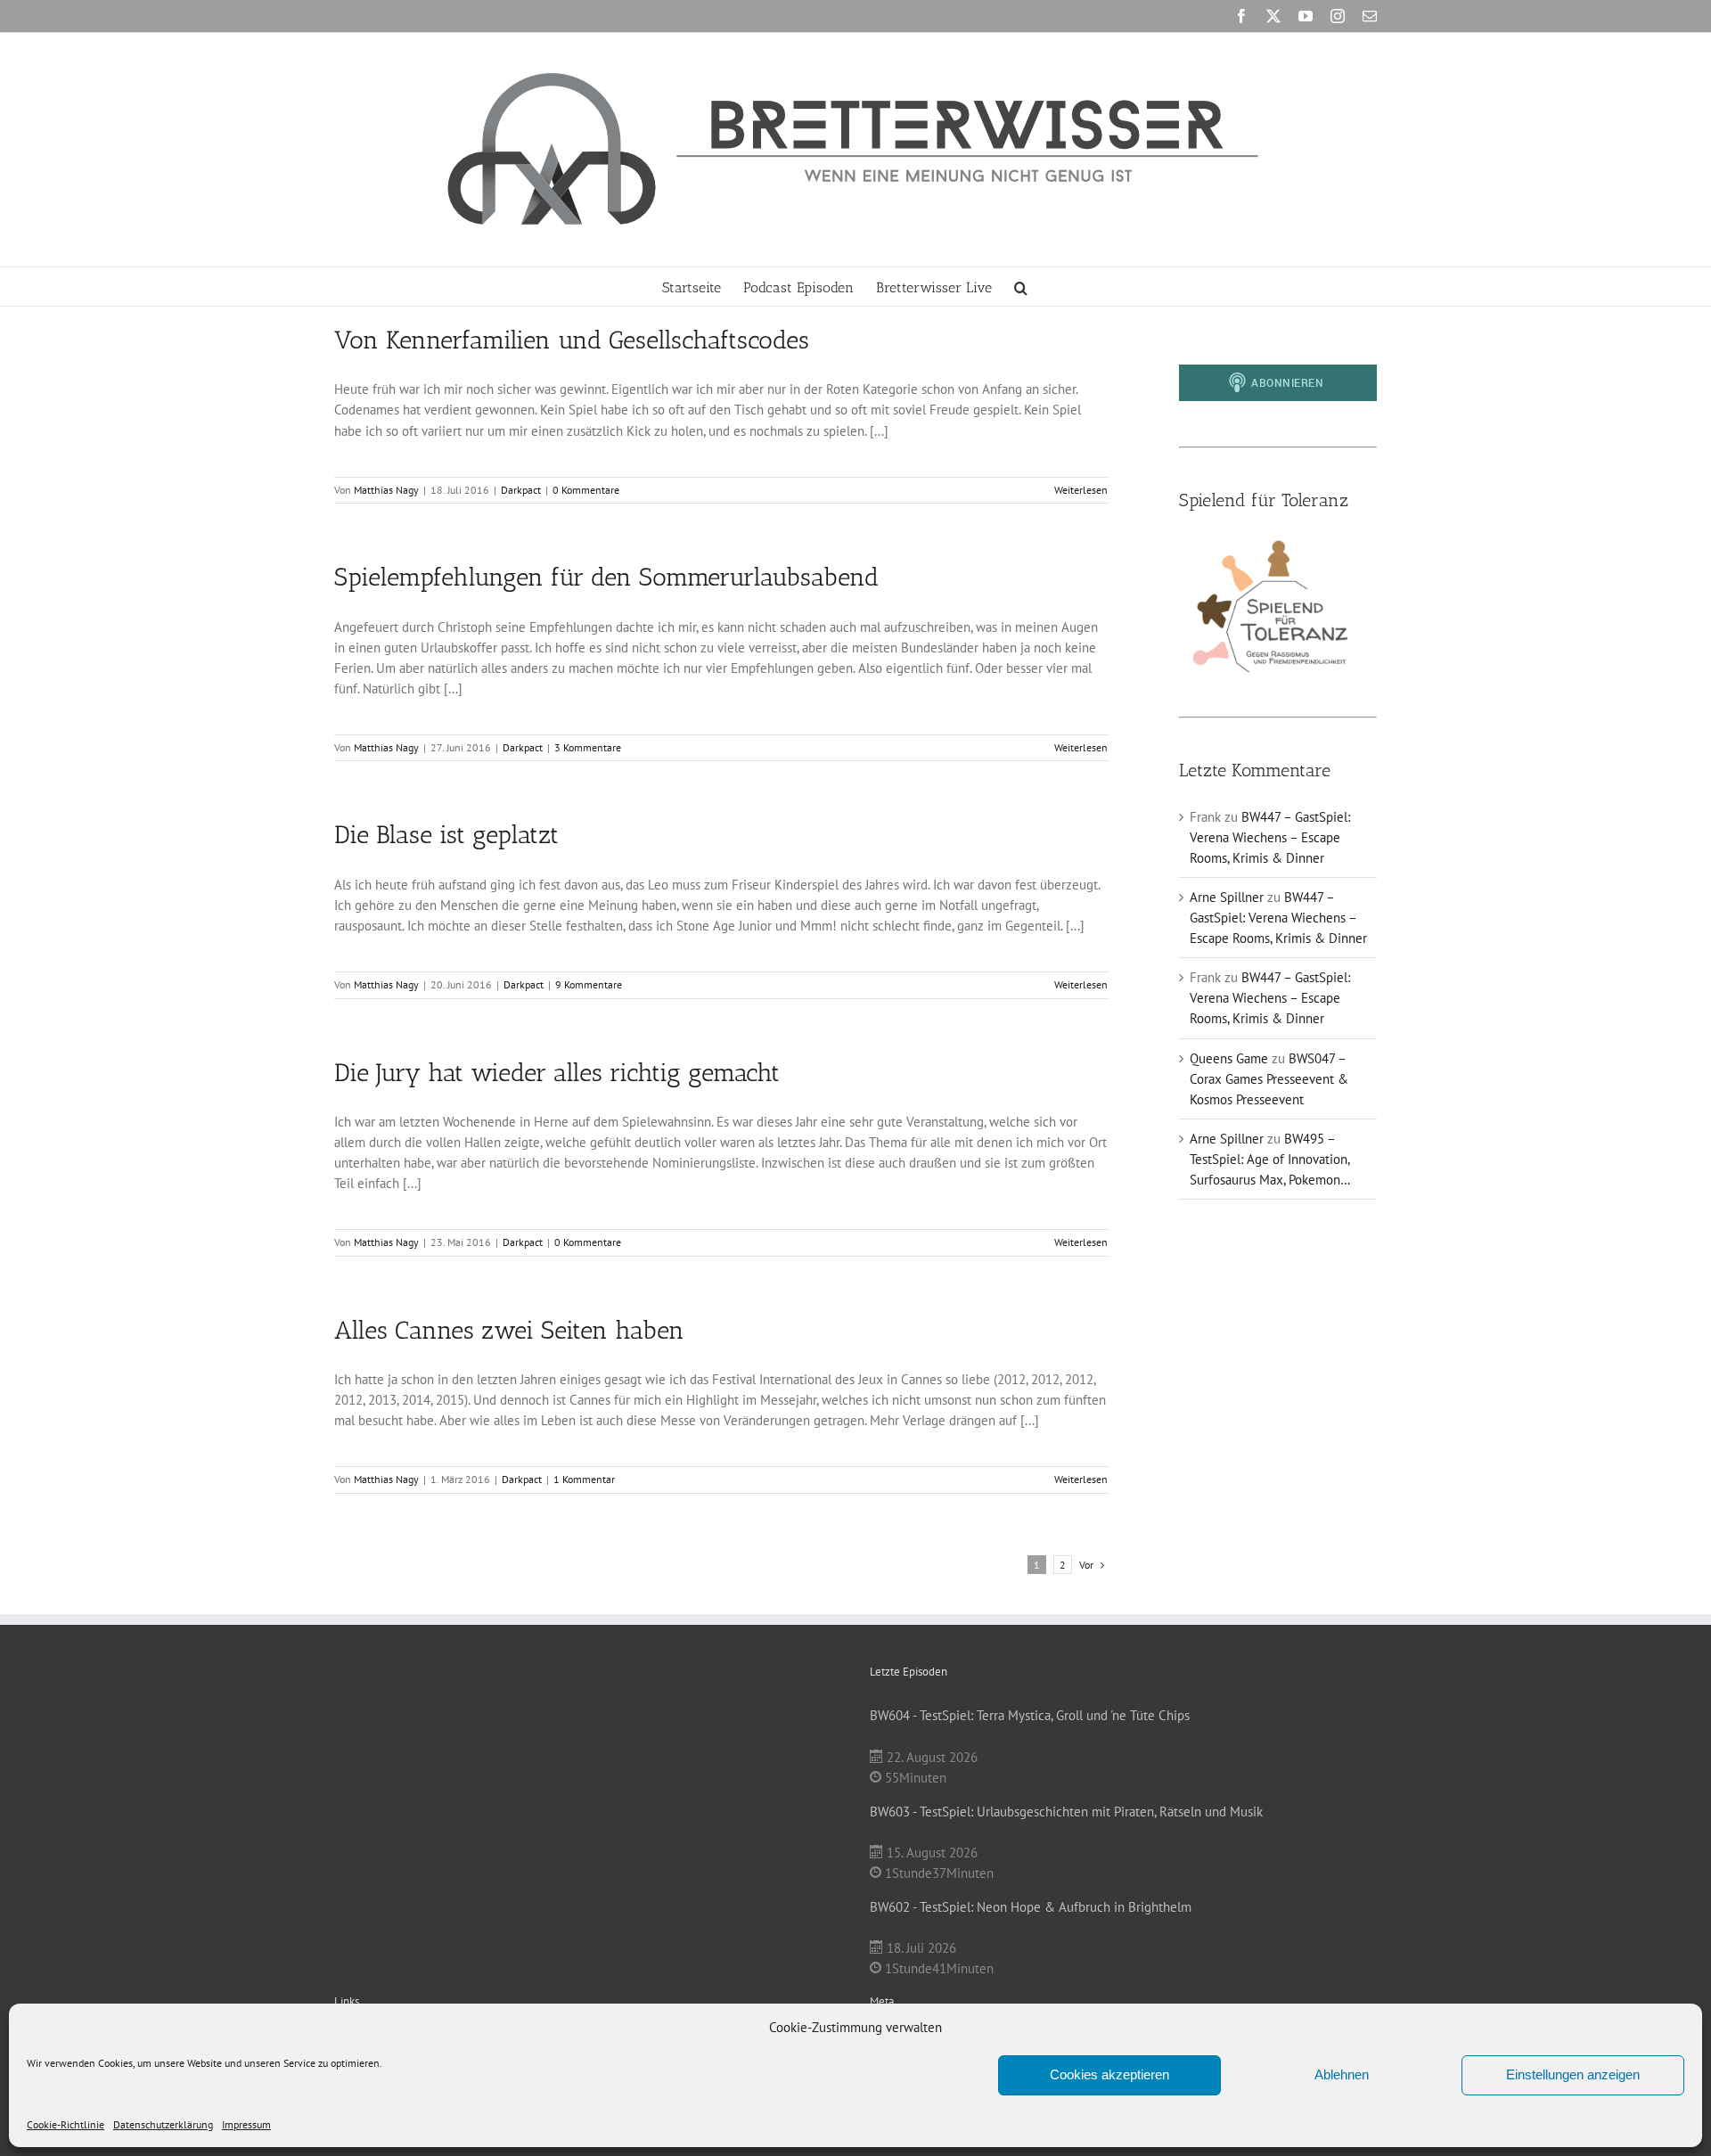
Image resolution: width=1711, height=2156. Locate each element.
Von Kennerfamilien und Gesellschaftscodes (572, 340)
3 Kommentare (588, 747)
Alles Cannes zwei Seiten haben (509, 1330)
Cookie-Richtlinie (65, 2124)
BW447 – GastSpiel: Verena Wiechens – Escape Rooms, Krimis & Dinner (1270, 837)
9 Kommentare (589, 984)
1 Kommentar (584, 1479)
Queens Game (1229, 1058)
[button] (1021, 287)
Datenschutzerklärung (163, 2124)
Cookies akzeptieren (1109, 2074)
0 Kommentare (586, 490)
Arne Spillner (1227, 897)
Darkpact (521, 490)
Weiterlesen (1081, 490)
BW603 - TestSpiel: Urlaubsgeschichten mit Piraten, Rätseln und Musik (1066, 1812)
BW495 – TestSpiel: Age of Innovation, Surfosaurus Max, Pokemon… (1270, 1159)
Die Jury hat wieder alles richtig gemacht (557, 1073)
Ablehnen (1342, 2074)
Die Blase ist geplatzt (446, 835)
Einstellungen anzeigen (1573, 2074)
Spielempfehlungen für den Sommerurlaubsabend (606, 577)
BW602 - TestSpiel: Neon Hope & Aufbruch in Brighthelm (1031, 1907)
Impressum (246, 2124)
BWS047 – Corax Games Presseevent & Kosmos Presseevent (1269, 1079)
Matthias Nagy (386, 490)
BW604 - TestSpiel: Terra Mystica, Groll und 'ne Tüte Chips (1030, 1715)
